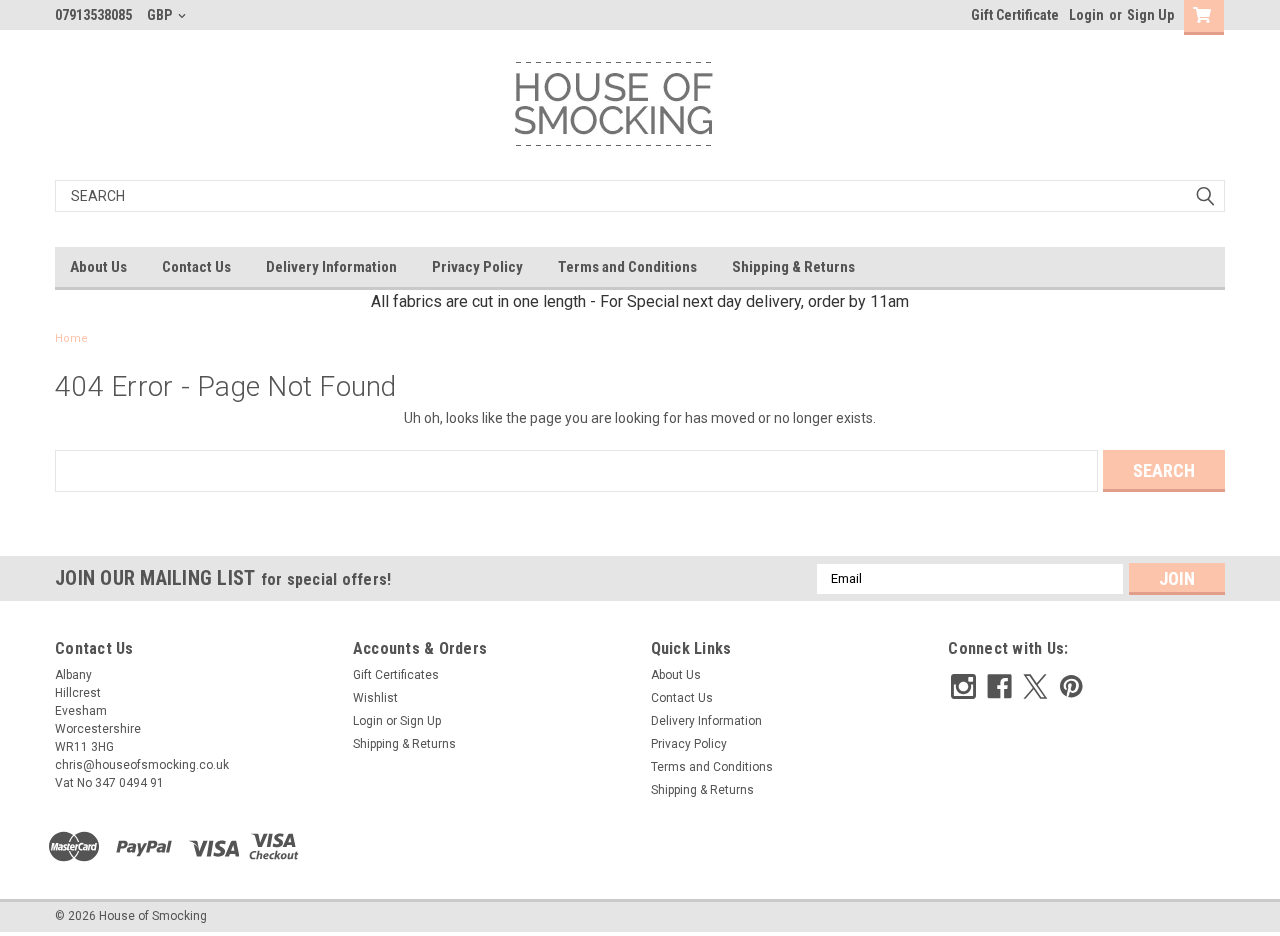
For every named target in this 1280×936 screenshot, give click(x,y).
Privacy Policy (477, 267)
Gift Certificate (1015, 15)
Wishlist (375, 698)
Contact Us (196, 267)
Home (71, 338)
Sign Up (1150, 15)
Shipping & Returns (793, 267)
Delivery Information (331, 267)
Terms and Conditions (627, 267)
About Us (98, 267)
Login (1086, 15)
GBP (161, 15)
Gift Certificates (396, 675)
